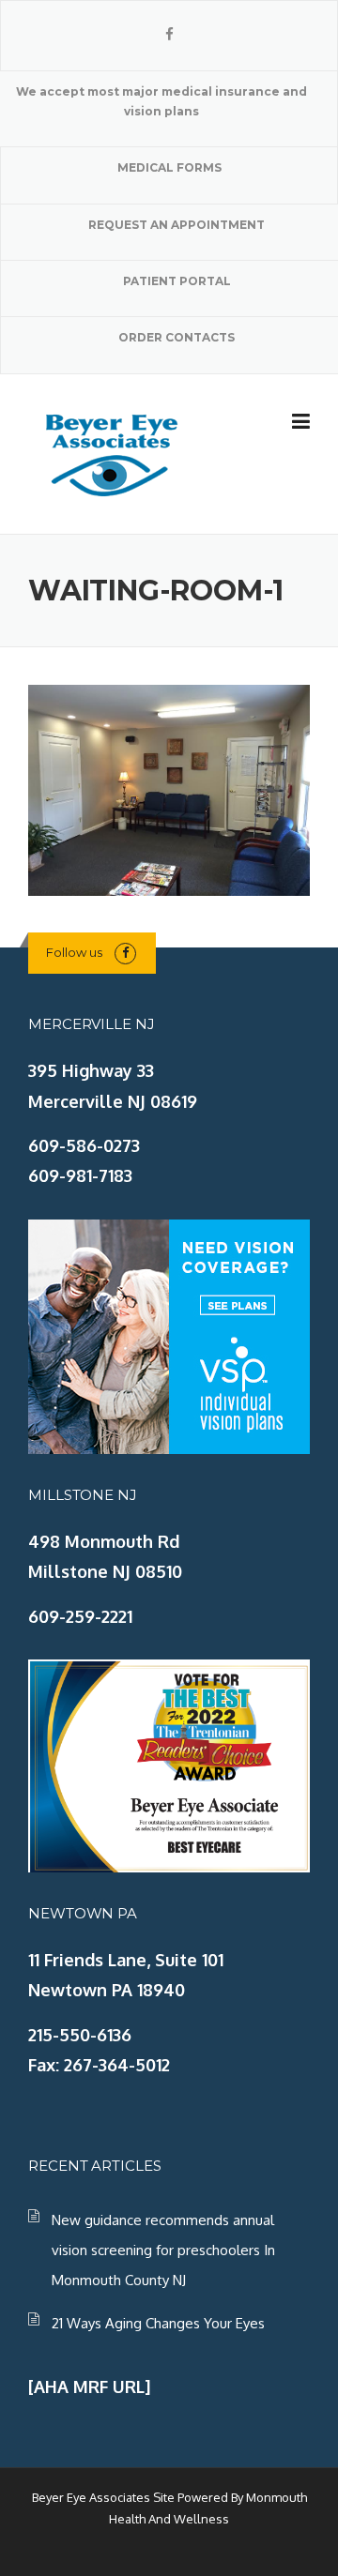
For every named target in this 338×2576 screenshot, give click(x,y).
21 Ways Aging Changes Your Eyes (158, 2323)
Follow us (74, 952)
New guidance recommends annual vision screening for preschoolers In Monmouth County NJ (163, 2250)
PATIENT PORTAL (177, 281)
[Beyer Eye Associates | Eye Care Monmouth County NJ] (113, 452)
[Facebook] (169, 34)
